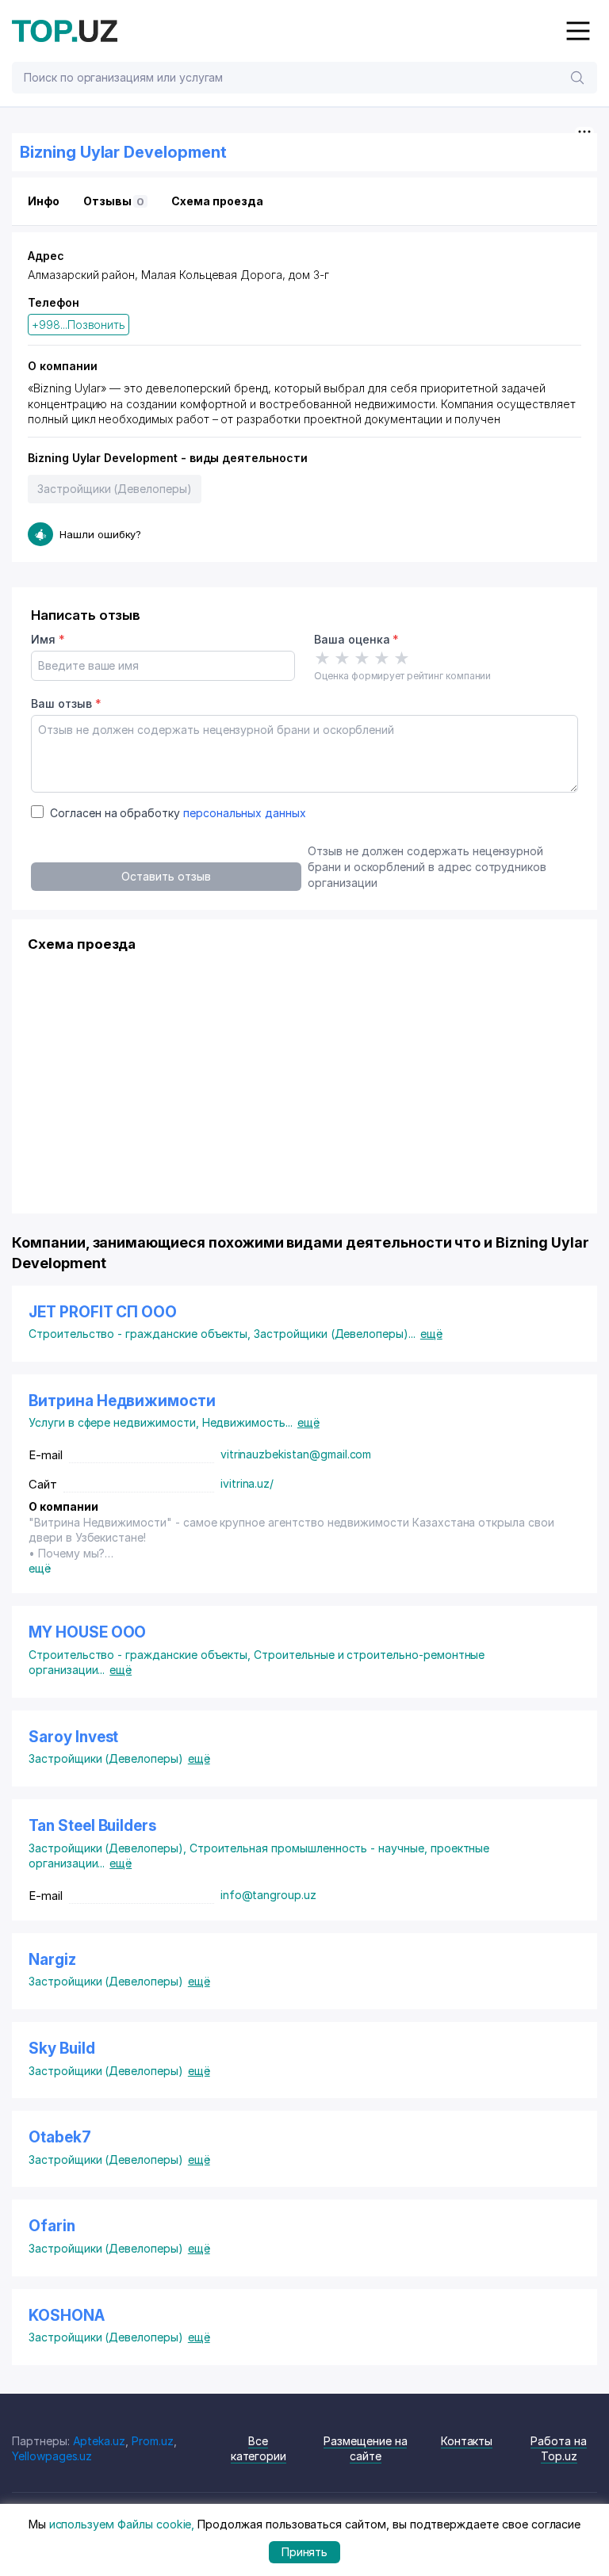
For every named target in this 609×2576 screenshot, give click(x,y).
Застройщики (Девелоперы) (115, 489)
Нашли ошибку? (100, 534)
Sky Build (62, 2049)
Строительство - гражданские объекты (141, 1334)
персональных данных (245, 813)
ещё (431, 1334)
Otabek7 (60, 2137)
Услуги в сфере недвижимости (115, 1422)
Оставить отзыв (166, 876)
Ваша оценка (356, 639)
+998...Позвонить (79, 325)
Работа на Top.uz (559, 2449)
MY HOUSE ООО (87, 1632)
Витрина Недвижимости (122, 1401)
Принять (305, 2552)
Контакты (467, 2441)
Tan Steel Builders (92, 1826)
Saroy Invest (73, 1737)
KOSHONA (67, 2316)
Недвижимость (247, 1422)
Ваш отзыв (66, 703)
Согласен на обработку (178, 813)
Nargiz (52, 1960)
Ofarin (52, 2226)
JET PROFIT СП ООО (103, 1312)
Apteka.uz (100, 2441)
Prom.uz (153, 2441)
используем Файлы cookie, (122, 2524)
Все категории (259, 2449)
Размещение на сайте (365, 2449)
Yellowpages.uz (52, 2456)
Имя (48, 639)
